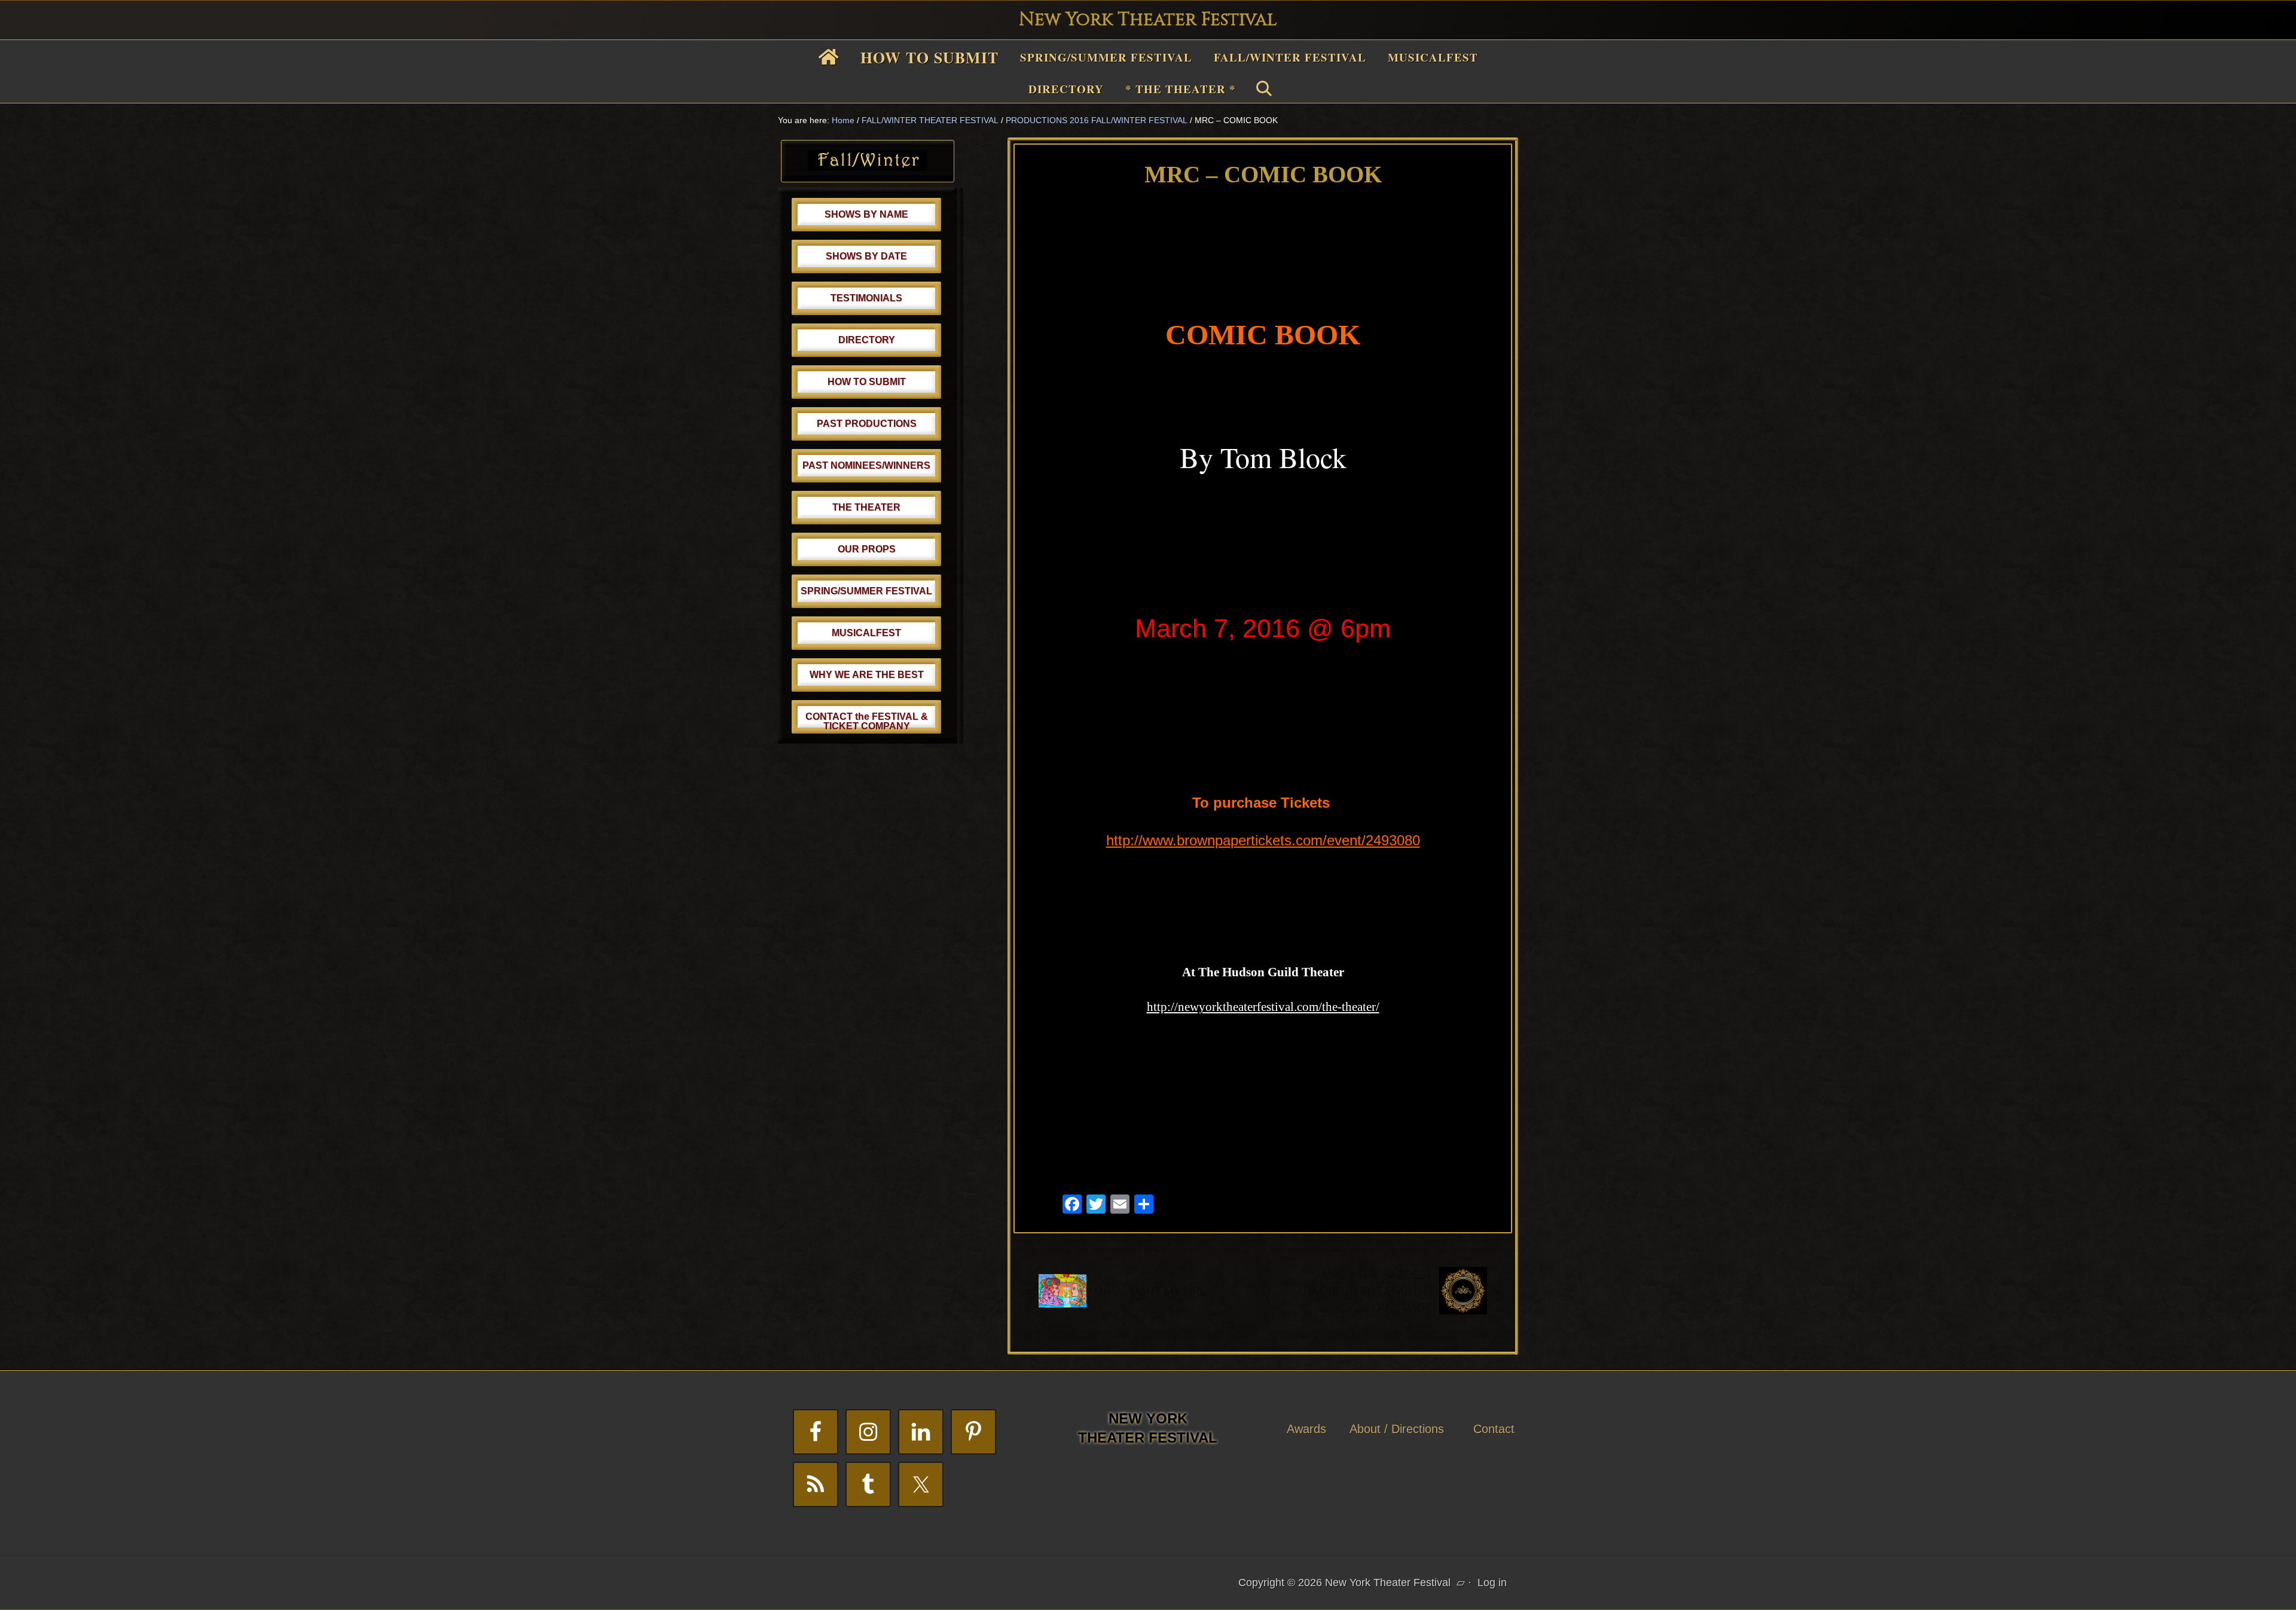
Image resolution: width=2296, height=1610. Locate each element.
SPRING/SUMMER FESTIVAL (866, 591)
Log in (1492, 1582)
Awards (1306, 1429)
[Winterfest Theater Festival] (868, 167)
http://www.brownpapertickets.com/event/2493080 (1263, 840)
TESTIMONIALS (866, 298)
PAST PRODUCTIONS (867, 424)
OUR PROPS (867, 549)
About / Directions (1397, 1429)
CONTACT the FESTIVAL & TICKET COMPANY (867, 721)
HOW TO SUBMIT (867, 382)
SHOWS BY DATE (866, 256)
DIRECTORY (867, 340)
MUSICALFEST (866, 633)
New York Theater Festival (1148, 20)
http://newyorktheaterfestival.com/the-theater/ (1263, 1007)
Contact (1494, 1429)
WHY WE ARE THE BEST (867, 675)
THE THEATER (866, 507)
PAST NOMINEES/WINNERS (866, 465)
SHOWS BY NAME (866, 214)
